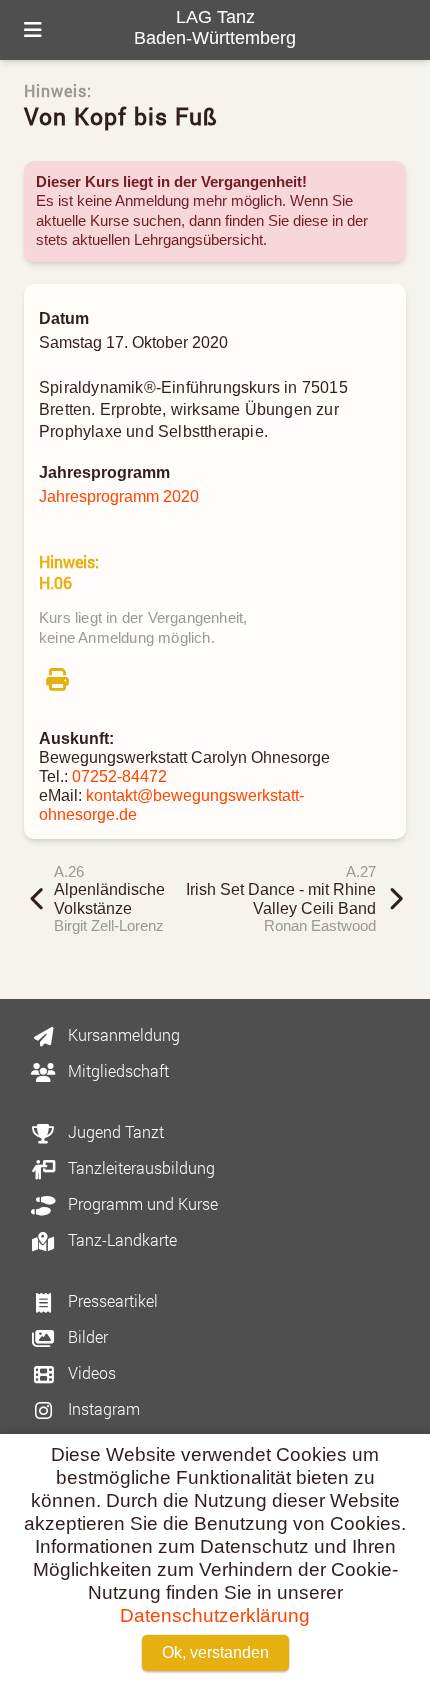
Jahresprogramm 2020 (119, 496)
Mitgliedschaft (116, 1070)
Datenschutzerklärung (215, 1615)
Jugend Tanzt (114, 1131)
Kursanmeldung (122, 1034)
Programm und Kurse (141, 1203)
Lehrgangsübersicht (198, 240)
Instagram (102, 1408)
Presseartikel (111, 1300)
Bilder (86, 1336)
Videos (90, 1372)
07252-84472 (119, 776)
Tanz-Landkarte (120, 1239)
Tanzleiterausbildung (139, 1167)
